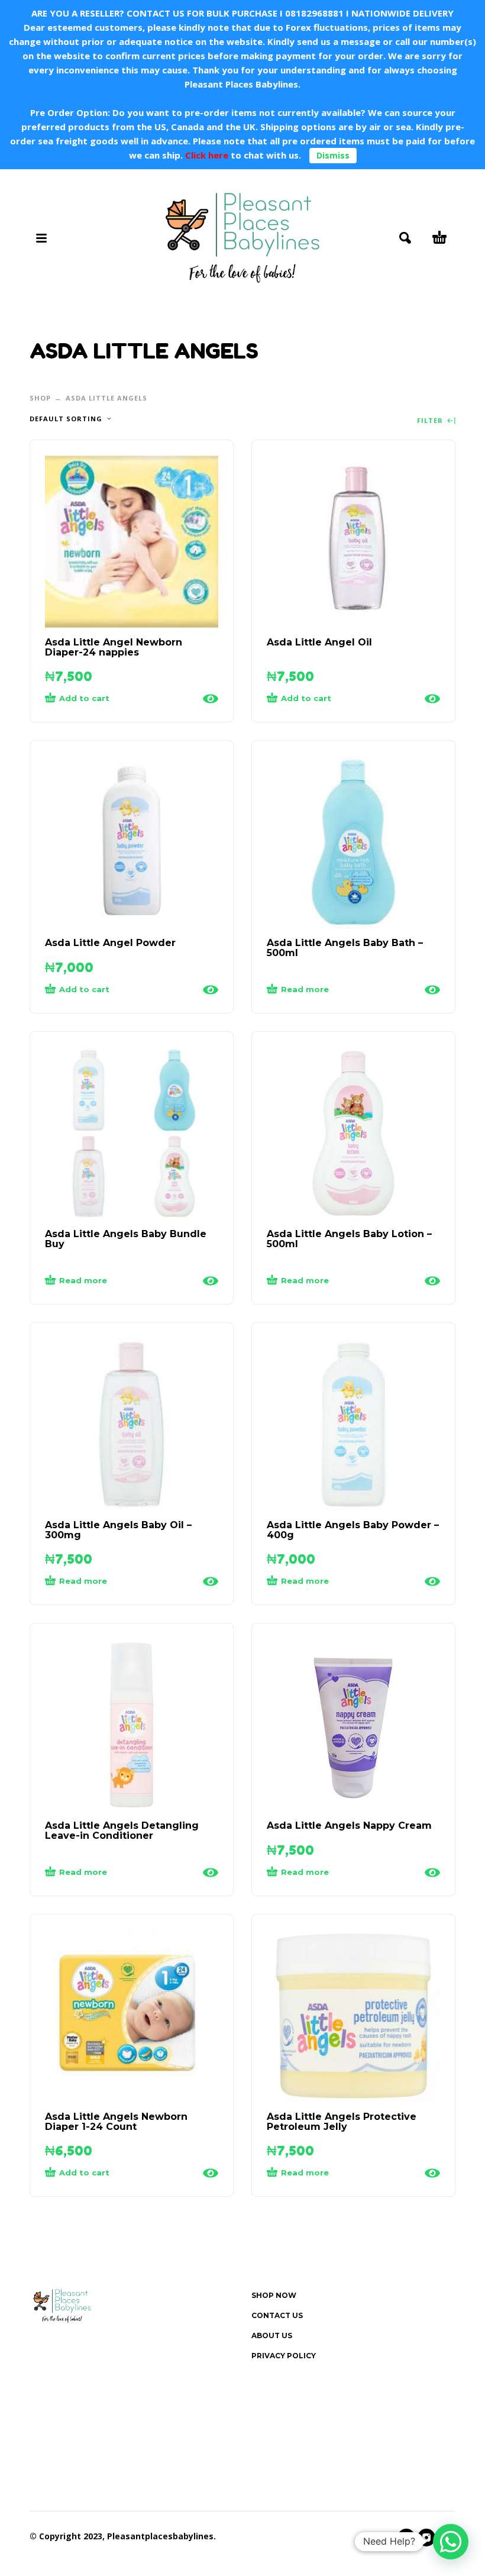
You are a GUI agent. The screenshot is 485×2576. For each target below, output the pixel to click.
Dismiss (333, 155)
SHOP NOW (274, 2295)
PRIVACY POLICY (284, 2356)
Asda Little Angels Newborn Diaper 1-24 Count (116, 2122)
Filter (431, 421)
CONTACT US (277, 2315)
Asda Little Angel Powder (110, 943)
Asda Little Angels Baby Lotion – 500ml (349, 1239)
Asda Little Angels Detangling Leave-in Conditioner (122, 1831)
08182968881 (314, 13)
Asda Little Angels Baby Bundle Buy (126, 1239)
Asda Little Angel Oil (319, 642)
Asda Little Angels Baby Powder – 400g (353, 1530)
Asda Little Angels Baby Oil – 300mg (118, 1530)
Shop (40, 398)
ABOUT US (272, 2335)
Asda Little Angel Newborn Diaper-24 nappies (114, 647)
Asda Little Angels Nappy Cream (349, 1826)
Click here (206, 155)
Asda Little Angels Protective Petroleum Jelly (342, 2122)
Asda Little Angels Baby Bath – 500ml (345, 948)
